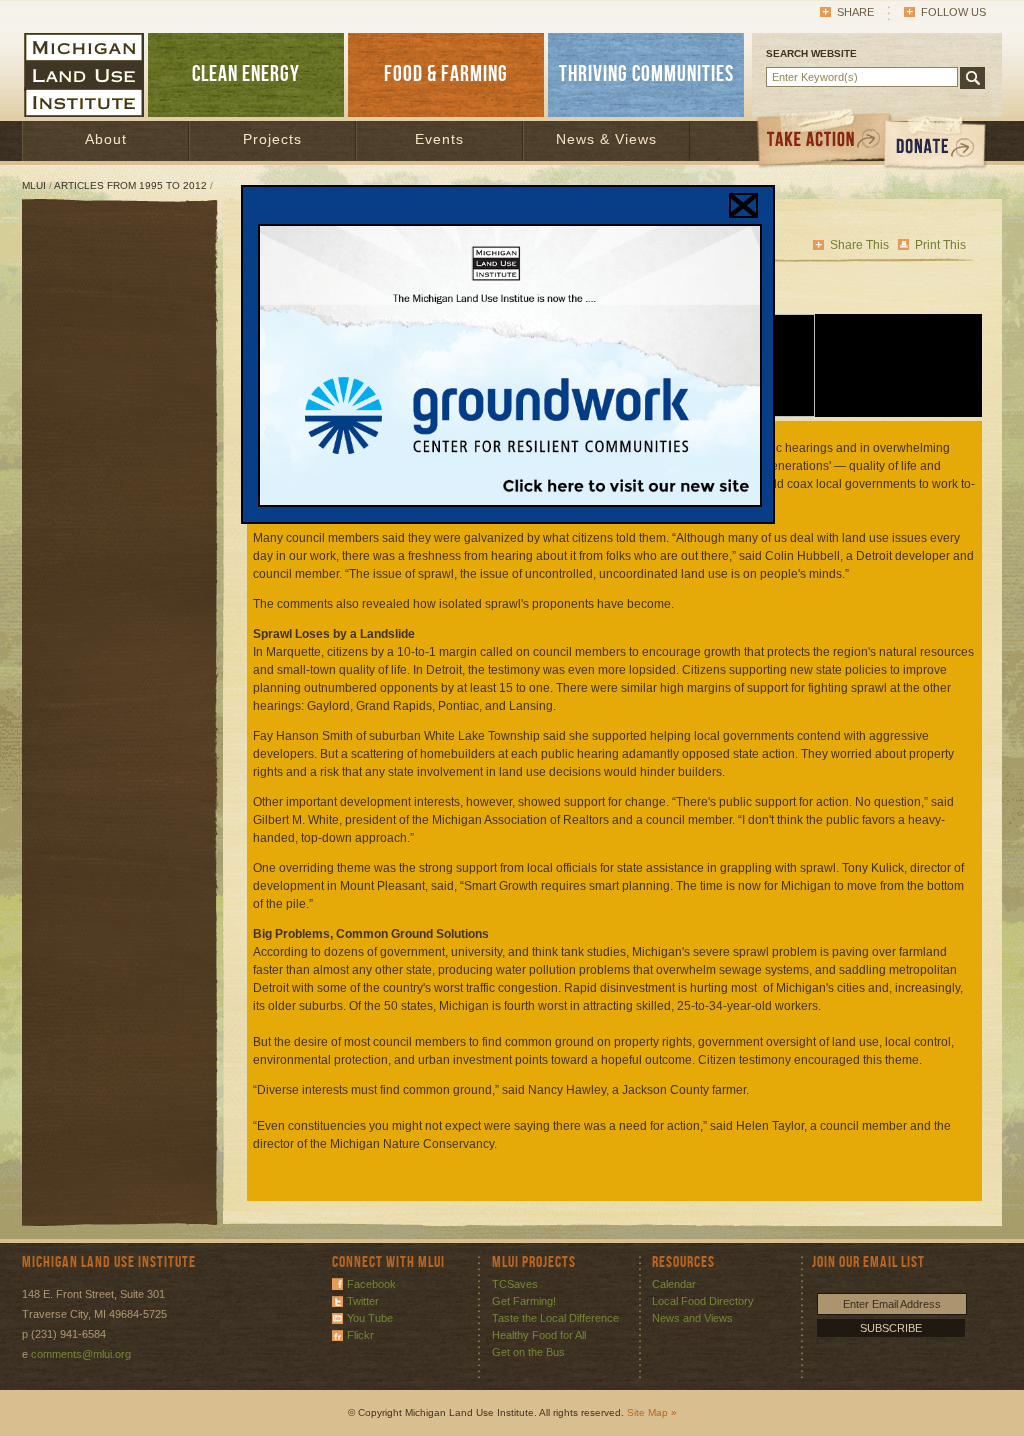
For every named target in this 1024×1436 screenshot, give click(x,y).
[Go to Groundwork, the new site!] (510, 503)
